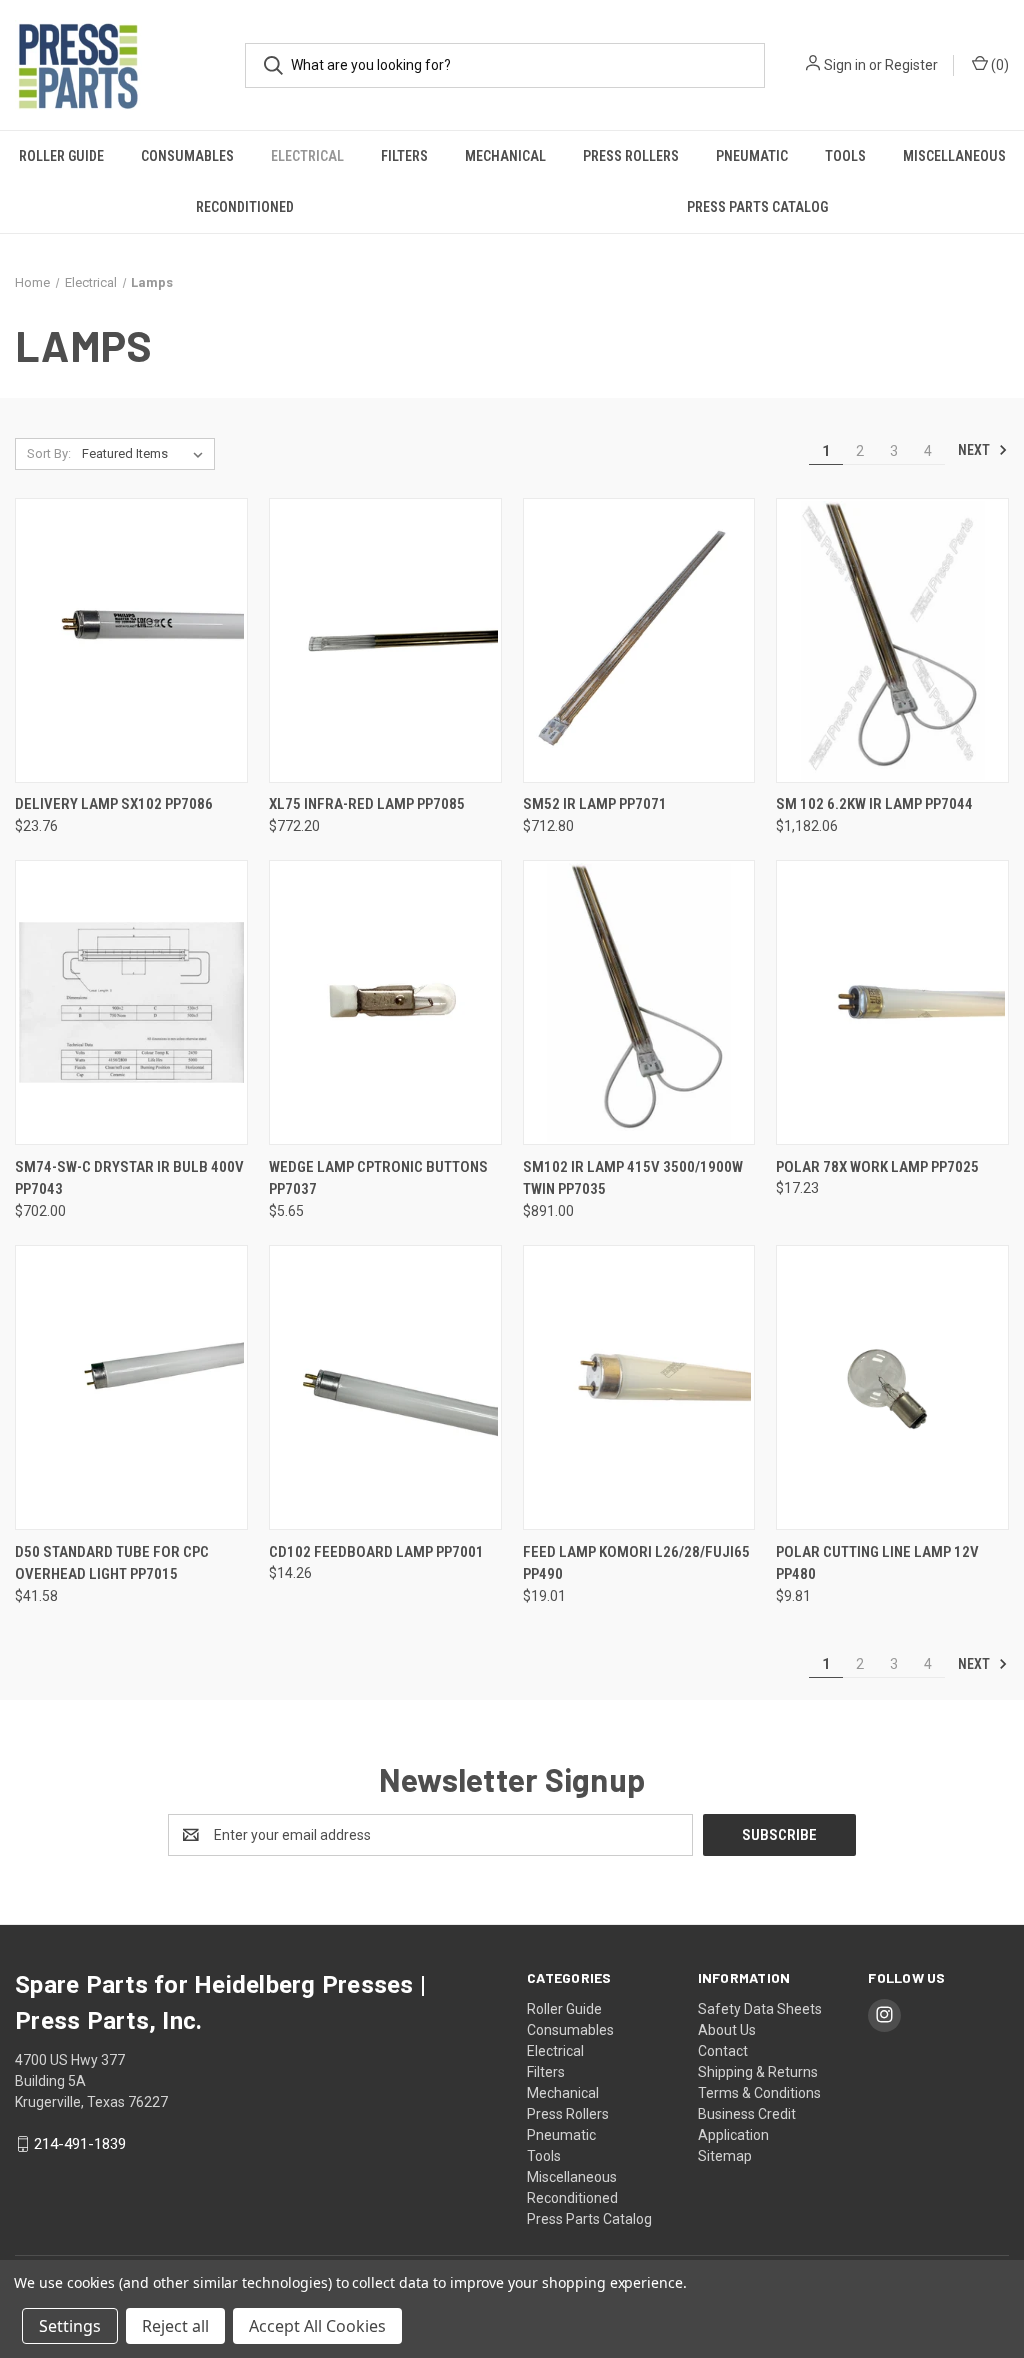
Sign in (845, 65)
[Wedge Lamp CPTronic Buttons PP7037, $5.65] (385, 1002)
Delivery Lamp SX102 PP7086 (114, 804)
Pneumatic (752, 156)
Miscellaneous (954, 156)
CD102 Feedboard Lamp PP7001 (376, 1552)
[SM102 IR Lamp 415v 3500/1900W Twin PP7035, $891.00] (639, 1002)
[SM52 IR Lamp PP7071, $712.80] (639, 640)
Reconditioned (245, 207)
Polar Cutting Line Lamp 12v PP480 (877, 1563)
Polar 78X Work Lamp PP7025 (877, 1167)
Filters (404, 156)
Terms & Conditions (759, 2093)
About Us (727, 2030)
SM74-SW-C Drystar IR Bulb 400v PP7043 (129, 1178)
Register (911, 65)
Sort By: (49, 453)
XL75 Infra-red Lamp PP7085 (367, 804)
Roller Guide (61, 156)
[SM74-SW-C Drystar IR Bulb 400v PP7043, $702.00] (131, 1002)
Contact (723, 2051)
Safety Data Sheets (760, 2009)
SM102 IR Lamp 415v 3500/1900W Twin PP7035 (633, 1178)
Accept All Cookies (317, 2326)
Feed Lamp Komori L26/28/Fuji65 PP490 (636, 1563)
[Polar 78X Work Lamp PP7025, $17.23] (892, 1002)
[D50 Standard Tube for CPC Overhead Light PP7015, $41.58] (131, 1387)
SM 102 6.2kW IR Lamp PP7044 (874, 804)
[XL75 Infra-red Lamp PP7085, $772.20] (385, 640)
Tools (845, 156)
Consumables (187, 156)
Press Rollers (631, 156)
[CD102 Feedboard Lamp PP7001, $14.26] (385, 1387)
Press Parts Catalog (589, 2219)
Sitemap (725, 2156)
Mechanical (505, 156)
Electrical (307, 156)
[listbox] (146, 454)
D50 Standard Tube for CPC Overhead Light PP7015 (112, 1563)
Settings (70, 2326)
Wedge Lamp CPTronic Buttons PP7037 (378, 1178)
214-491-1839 (80, 2144)
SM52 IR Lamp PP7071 (595, 804)
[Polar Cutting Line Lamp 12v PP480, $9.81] (892, 1387)
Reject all (175, 2326)
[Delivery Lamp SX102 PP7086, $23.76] (131, 640)
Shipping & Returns (758, 2072)
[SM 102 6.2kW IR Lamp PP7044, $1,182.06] (892, 640)
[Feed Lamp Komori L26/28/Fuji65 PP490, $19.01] (639, 1387)
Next (975, 450)
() (998, 65)
